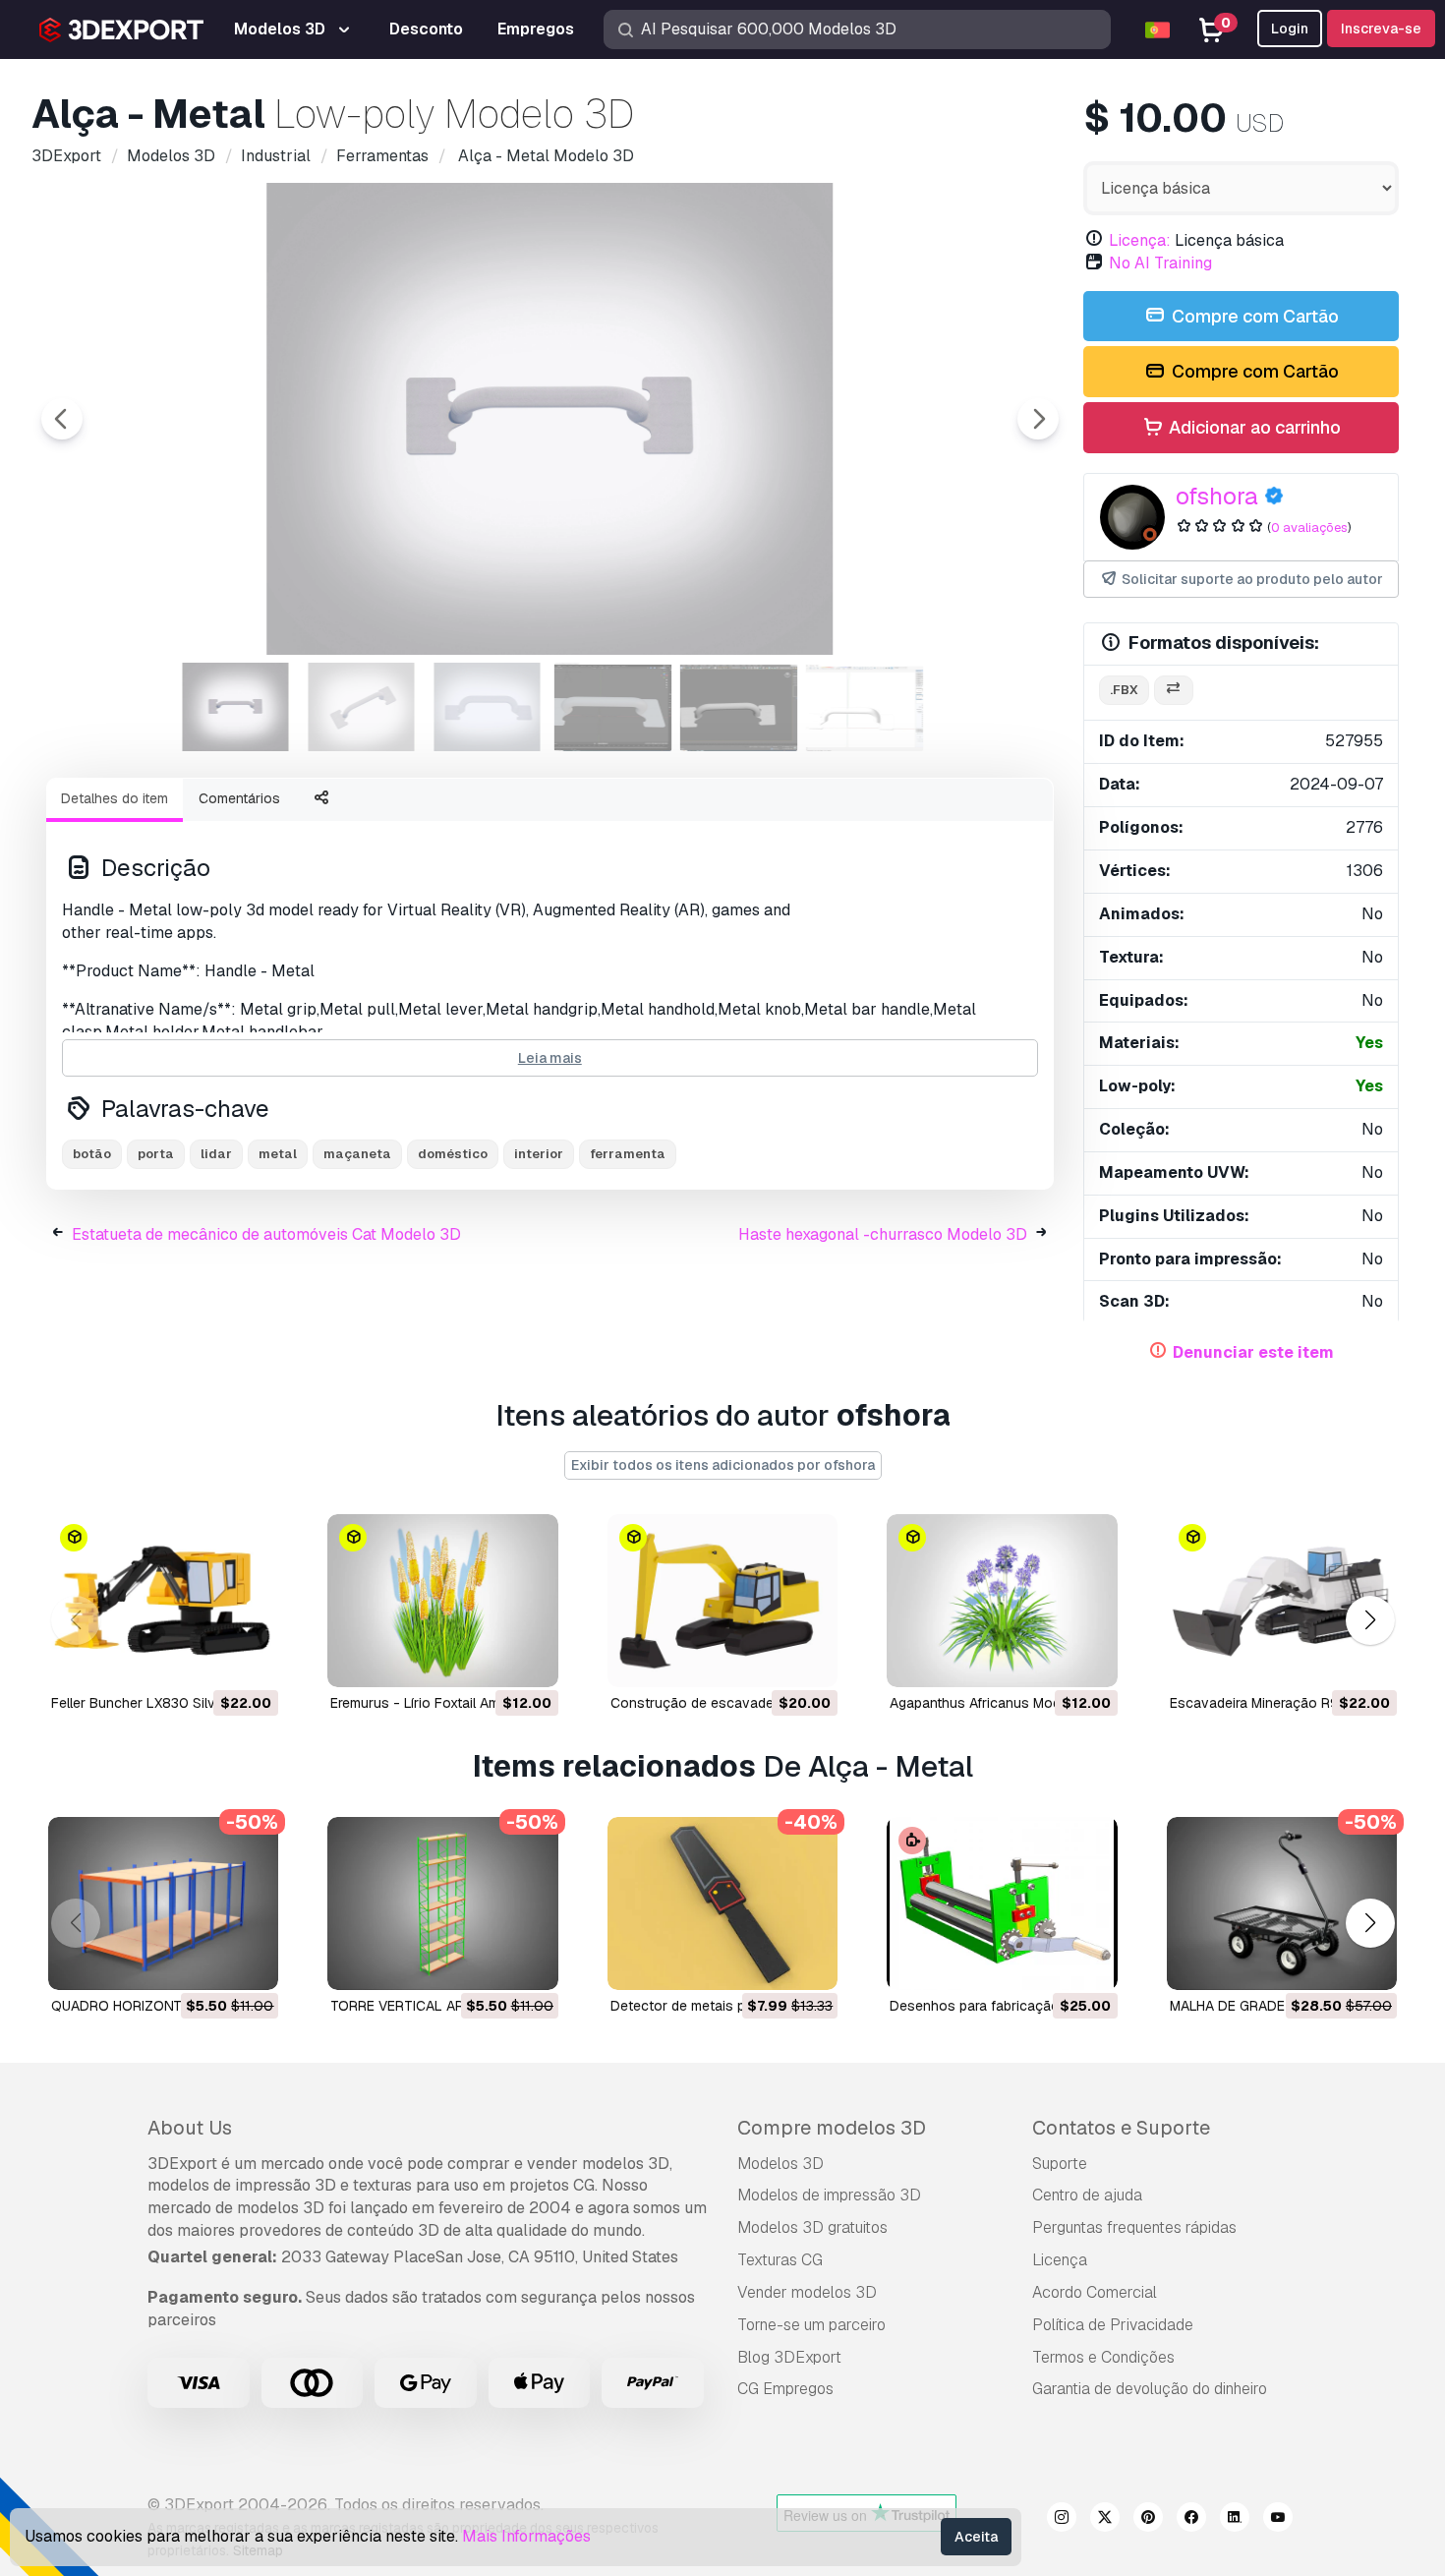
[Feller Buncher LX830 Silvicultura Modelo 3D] (163, 1601)
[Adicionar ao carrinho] (209, 1660)
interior (539, 1154)
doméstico (453, 1154)
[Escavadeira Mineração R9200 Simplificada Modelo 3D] (1282, 1601)
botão (92, 1154)
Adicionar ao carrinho (1253, 427)
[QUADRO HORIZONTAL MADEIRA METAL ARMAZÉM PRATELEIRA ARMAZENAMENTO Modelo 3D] (163, 1903)
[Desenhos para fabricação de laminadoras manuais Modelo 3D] (1002, 1903)
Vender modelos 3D (807, 2292)
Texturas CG (780, 2260)
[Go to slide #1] (236, 707)
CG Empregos (785, 2389)
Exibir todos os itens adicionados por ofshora (723, 1465)
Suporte (1060, 2164)
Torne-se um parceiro (811, 2325)
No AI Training (1160, 263)
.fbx (1124, 690)
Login (1290, 29)
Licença (1060, 2260)
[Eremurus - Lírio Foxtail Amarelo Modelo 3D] (442, 1601)
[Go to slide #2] (362, 707)
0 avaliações (1309, 527)
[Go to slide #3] (488, 707)
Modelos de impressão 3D (829, 2195)
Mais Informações (526, 2536)
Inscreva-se (1381, 29)
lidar (216, 1154)
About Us (190, 2128)
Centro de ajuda (1087, 2195)
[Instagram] (1062, 2520)
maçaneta (357, 1154)
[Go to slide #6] (865, 707)
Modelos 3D (780, 2164)
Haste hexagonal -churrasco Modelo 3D (883, 1234)
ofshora (1217, 496)
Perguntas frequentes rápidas (1134, 2227)
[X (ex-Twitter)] (1105, 2520)
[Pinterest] (1148, 2520)
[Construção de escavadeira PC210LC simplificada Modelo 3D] (722, 1601)
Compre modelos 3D (832, 2128)
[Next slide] (1038, 419)
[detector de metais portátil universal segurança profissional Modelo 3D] (722, 1903)
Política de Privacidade (1113, 2325)
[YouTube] (1278, 2520)
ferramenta (628, 1154)
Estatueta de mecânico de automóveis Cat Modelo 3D (266, 1234)
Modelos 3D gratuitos (812, 2227)
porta (156, 1154)
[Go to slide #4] (613, 707)
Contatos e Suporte (1121, 2128)
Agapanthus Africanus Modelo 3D (996, 1703)
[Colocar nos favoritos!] (250, 1660)
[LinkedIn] (1235, 2520)
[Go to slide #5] (739, 707)
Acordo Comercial (1095, 2292)
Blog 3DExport (789, 2357)
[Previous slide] (62, 419)
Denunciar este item (1253, 1352)
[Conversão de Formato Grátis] (1174, 691)
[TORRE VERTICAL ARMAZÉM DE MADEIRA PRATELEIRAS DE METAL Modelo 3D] (442, 1903)
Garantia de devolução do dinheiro (1150, 2389)
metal (278, 1154)
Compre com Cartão (1253, 316)
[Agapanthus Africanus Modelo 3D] (1002, 1601)
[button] (1370, 1620)
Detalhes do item (115, 798)
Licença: (1140, 240)
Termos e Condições (1103, 2357)
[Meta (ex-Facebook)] (1191, 2520)
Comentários (239, 798)
